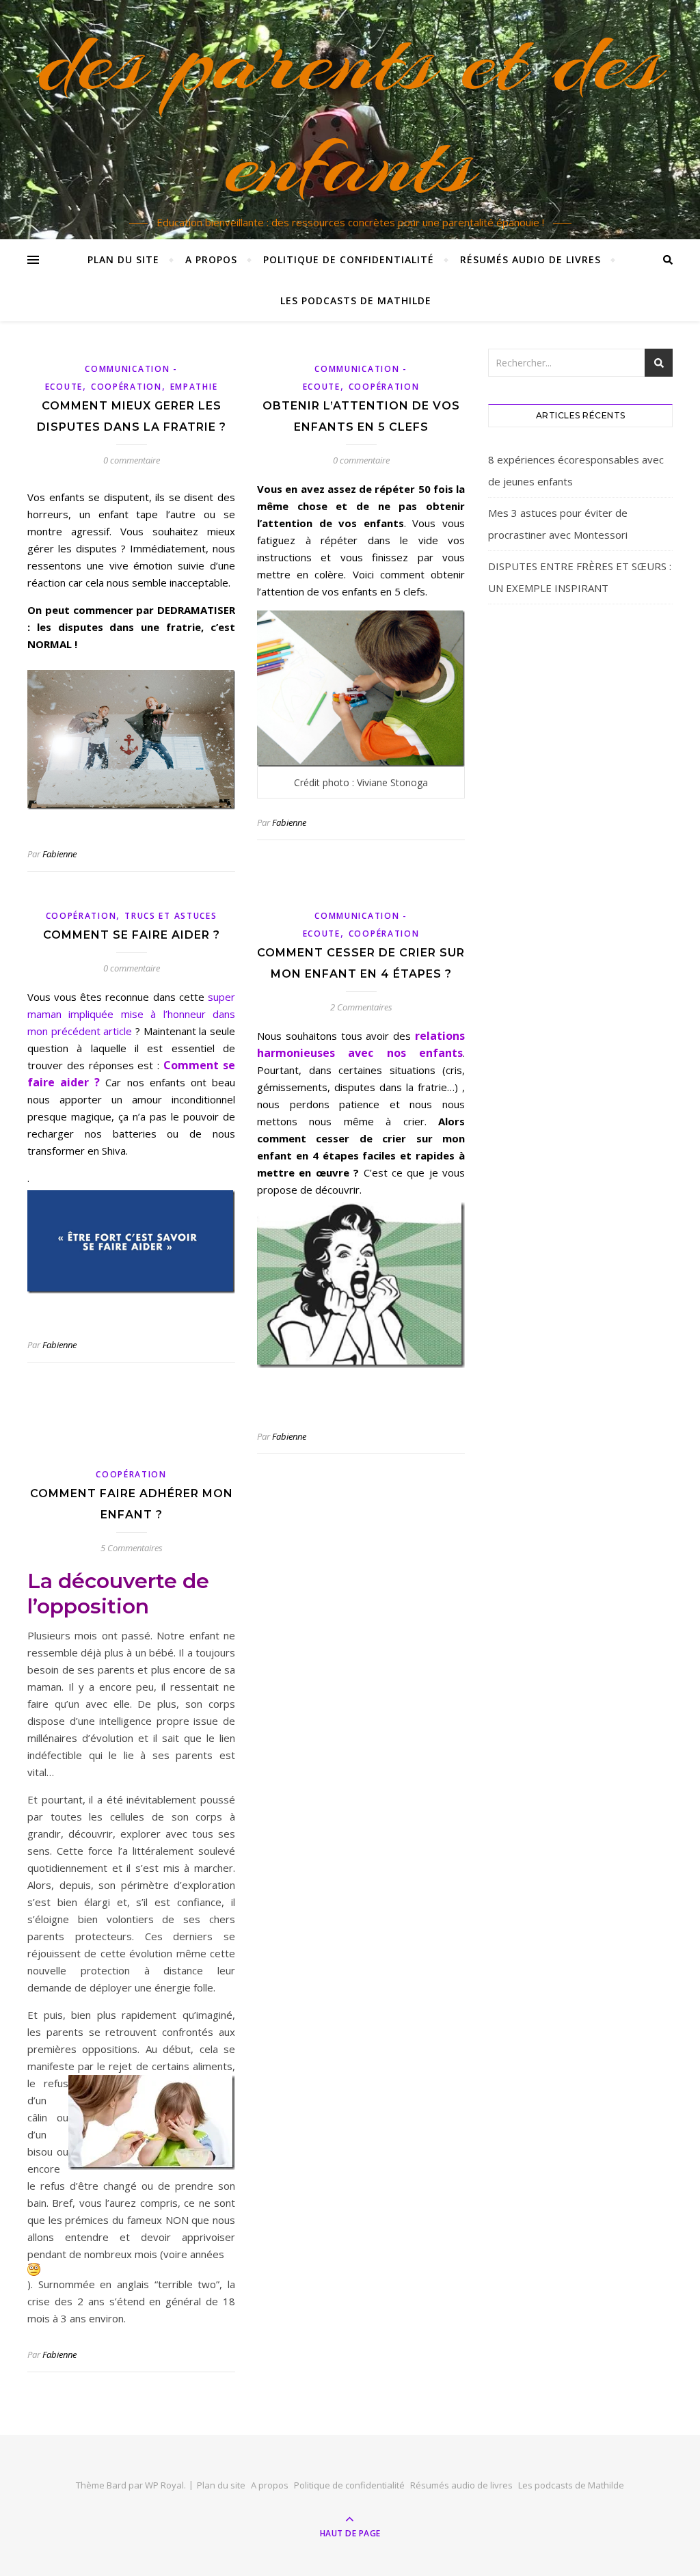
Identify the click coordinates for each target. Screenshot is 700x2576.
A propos (211, 259)
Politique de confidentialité (349, 259)
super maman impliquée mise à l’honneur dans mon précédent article (131, 1014)
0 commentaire (132, 460)
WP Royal (164, 2485)
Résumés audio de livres (530, 259)
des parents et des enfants (350, 111)
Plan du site (123, 259)
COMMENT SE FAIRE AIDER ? (132, 935)
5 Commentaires (132, 1548)
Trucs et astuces (171, 916)
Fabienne (59, 854)
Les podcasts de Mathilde (356, 300)
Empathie (194, 387)
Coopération (126, 387)
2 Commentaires (361, 1007)
